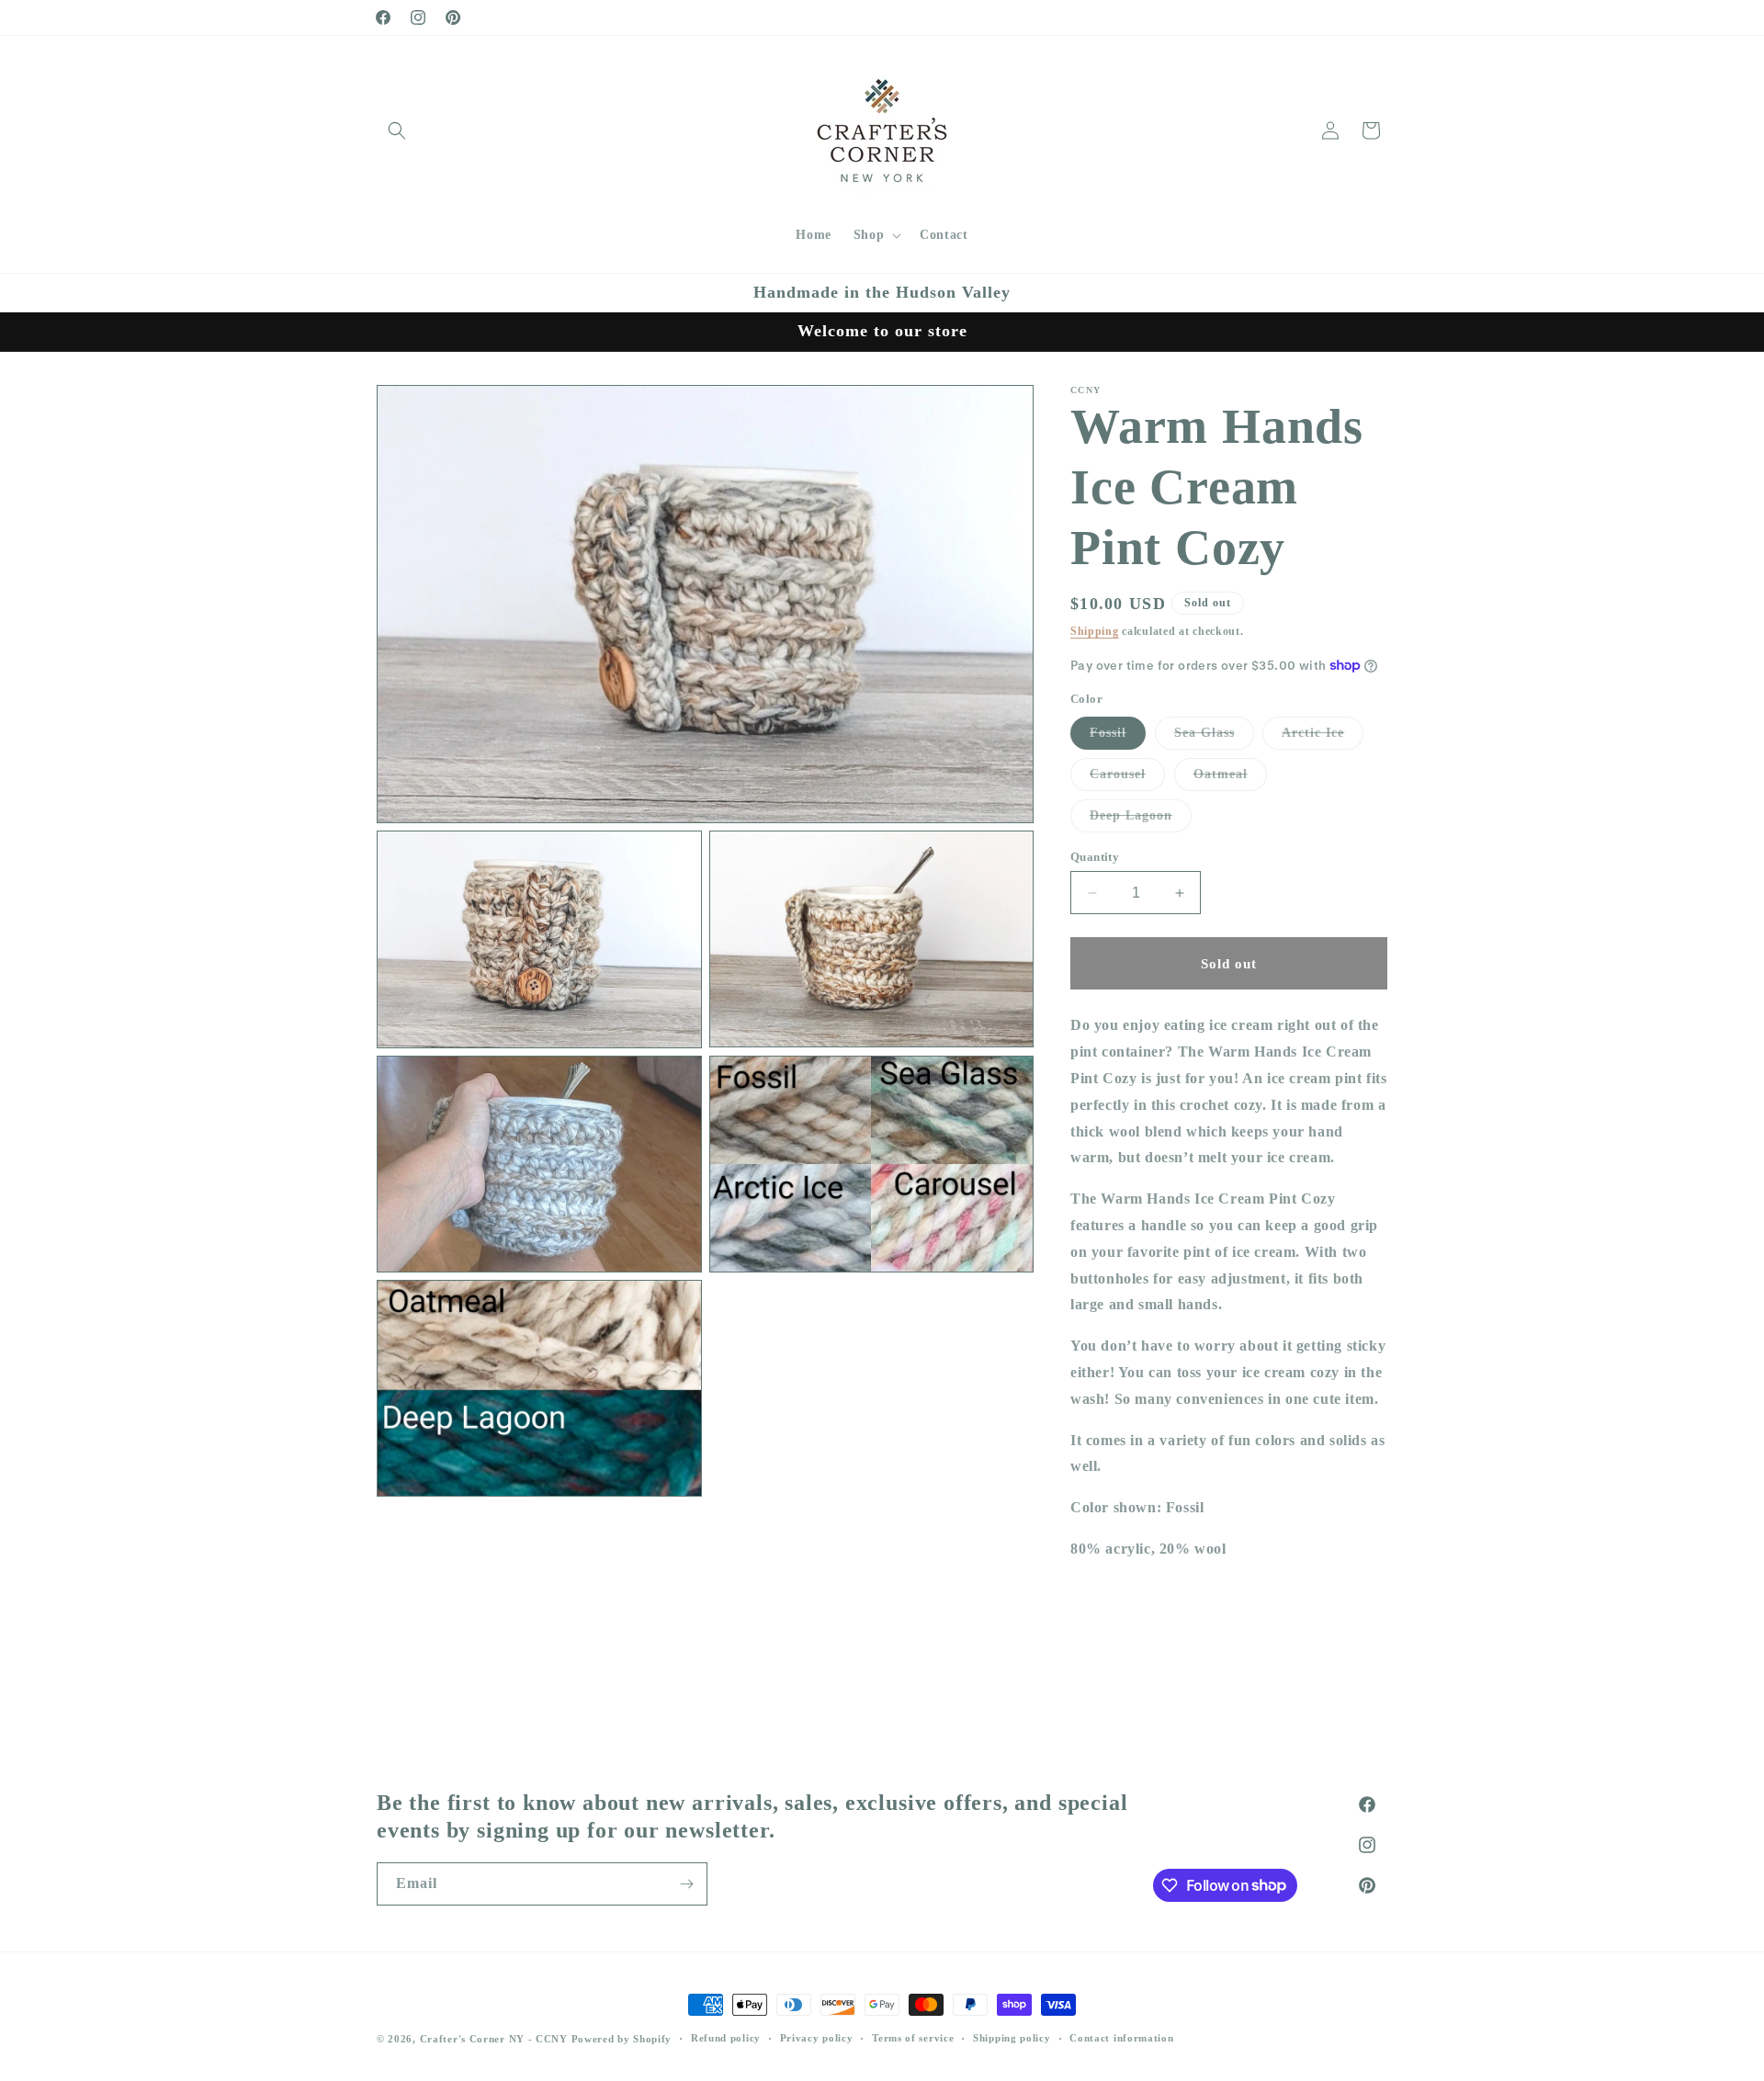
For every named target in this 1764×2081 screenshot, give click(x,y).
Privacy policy (817, 2038)
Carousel (1127, 779)
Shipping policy (1012, 2038)
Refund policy (726, 2038)
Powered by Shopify (622, 2039)
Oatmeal (1230, 779)
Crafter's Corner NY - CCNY (494, 2039)
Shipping (1095, 631)
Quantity (1095, 857)
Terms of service (913, 2038)
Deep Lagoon (1141, 820)
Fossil (1118, 737)
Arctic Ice (1323, 737)
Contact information (1121, 2038)
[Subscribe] (686, 1884)
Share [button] (1109, 1647)
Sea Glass (1214, 737)
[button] (397, 130)
